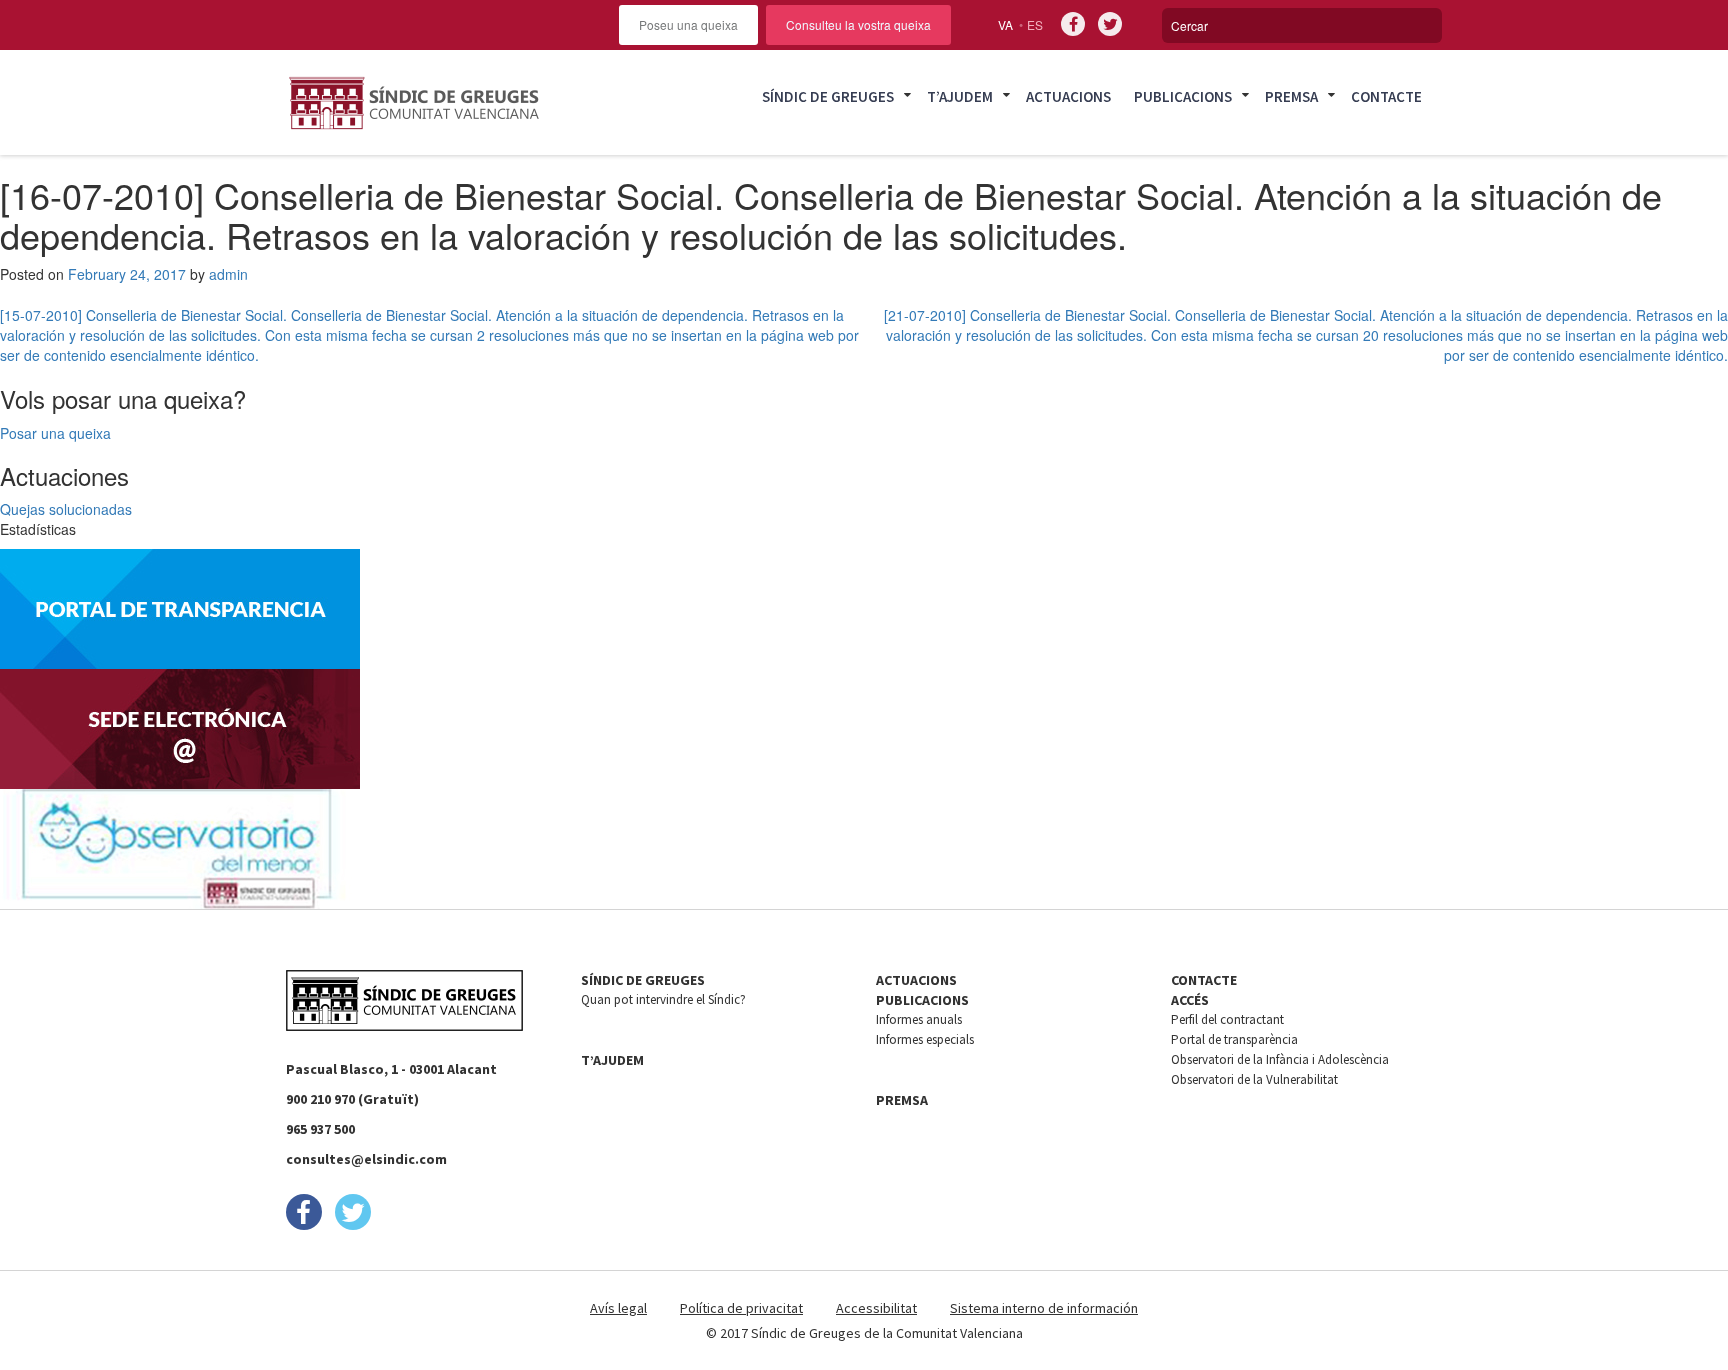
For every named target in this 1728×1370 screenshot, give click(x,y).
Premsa (1291, 96)
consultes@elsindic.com (366, 1159)
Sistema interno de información (1044, 1308)
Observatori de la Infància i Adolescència (1280, 1059)
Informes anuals (919, 1019)
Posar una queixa (55, 433)
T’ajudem (960, 96)
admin (228, 274)
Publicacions (1183, 96)
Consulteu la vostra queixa (858, 24)
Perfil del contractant (1227, 1019)
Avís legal (618, 1308)
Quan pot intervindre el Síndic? (663, 999)
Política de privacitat (741, 1308)
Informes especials (925, 1039)
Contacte (1386, 96)
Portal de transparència (1234, 1039)
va (1005, 24)
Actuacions (1068, 96)
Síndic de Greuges (828, 96)
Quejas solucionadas (66, 509)
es (1035, 24)
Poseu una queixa (688, 24)
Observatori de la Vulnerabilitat (1254, 1079)
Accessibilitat (876, 1308)
